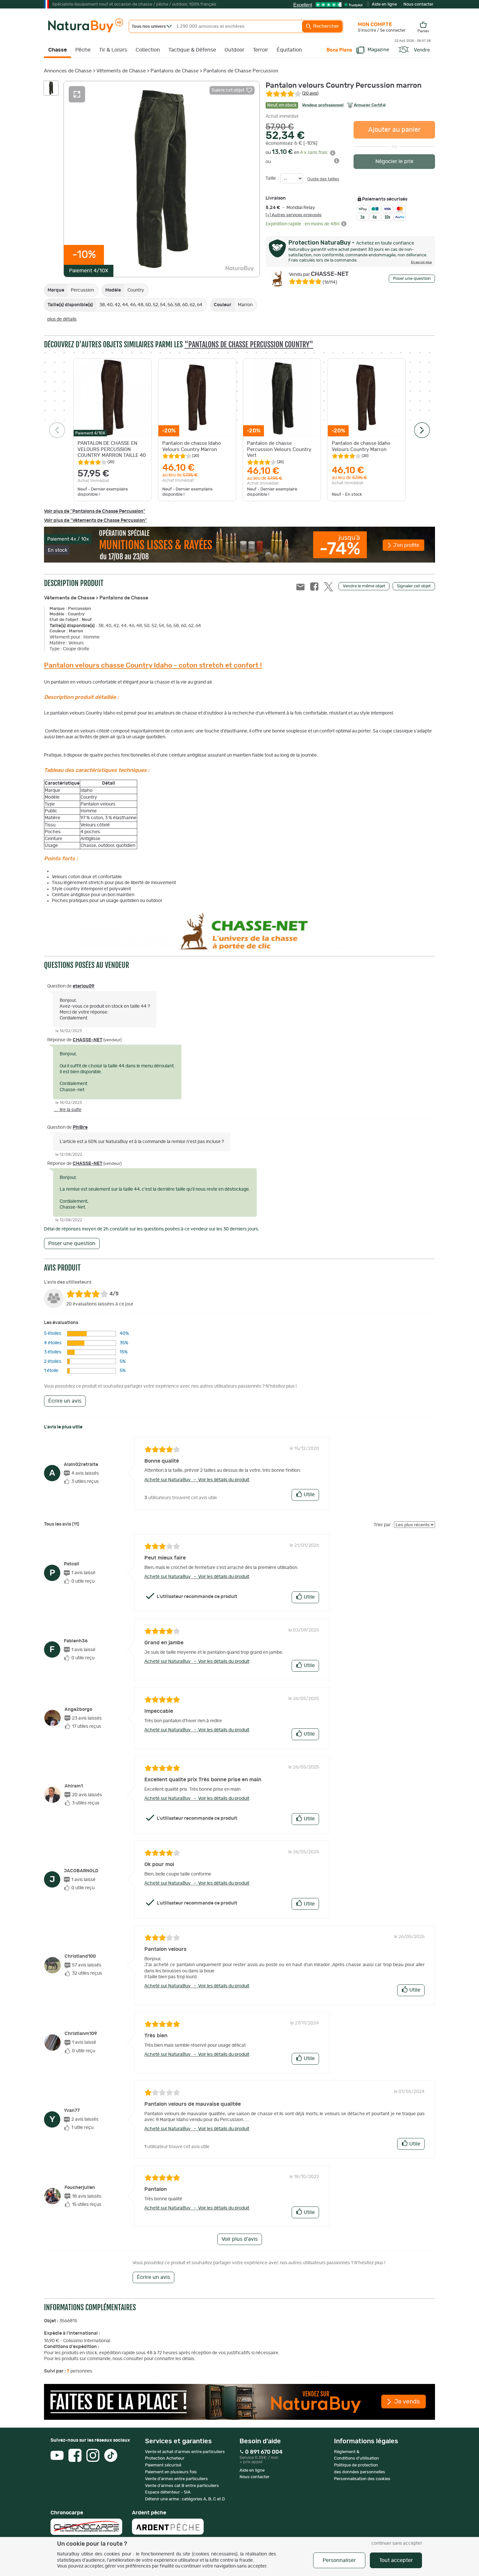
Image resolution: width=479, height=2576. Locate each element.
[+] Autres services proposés (294, 215)
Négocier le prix (394, 161)
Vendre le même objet (364, 586)
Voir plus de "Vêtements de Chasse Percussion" (95, 520)
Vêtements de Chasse (121, 71)
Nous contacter (418, 4)
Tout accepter (396, 2560)
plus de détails (62, 319)
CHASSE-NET (319, 274)
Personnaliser (339, 2560)
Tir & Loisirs (113, 50)
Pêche (83, 50)
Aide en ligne (384, 4)
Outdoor (234, 50)
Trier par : (383, 1525)
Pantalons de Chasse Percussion (241, 71)
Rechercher (326, 26)
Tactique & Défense (192, 50)
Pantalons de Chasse (174, 71)
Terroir (261, 50)
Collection (148, 50)
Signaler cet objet (414, 586)
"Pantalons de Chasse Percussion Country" (249, 345)
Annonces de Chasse (68, 71)
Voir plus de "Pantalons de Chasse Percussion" (95, 511)
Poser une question (412, 279)
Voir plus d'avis (240, 2239)
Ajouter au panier (394, 130)
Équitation (289, 50)
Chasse (58, 50)
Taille (271, 178)
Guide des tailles (323, 179)
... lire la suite (68, 1110)
